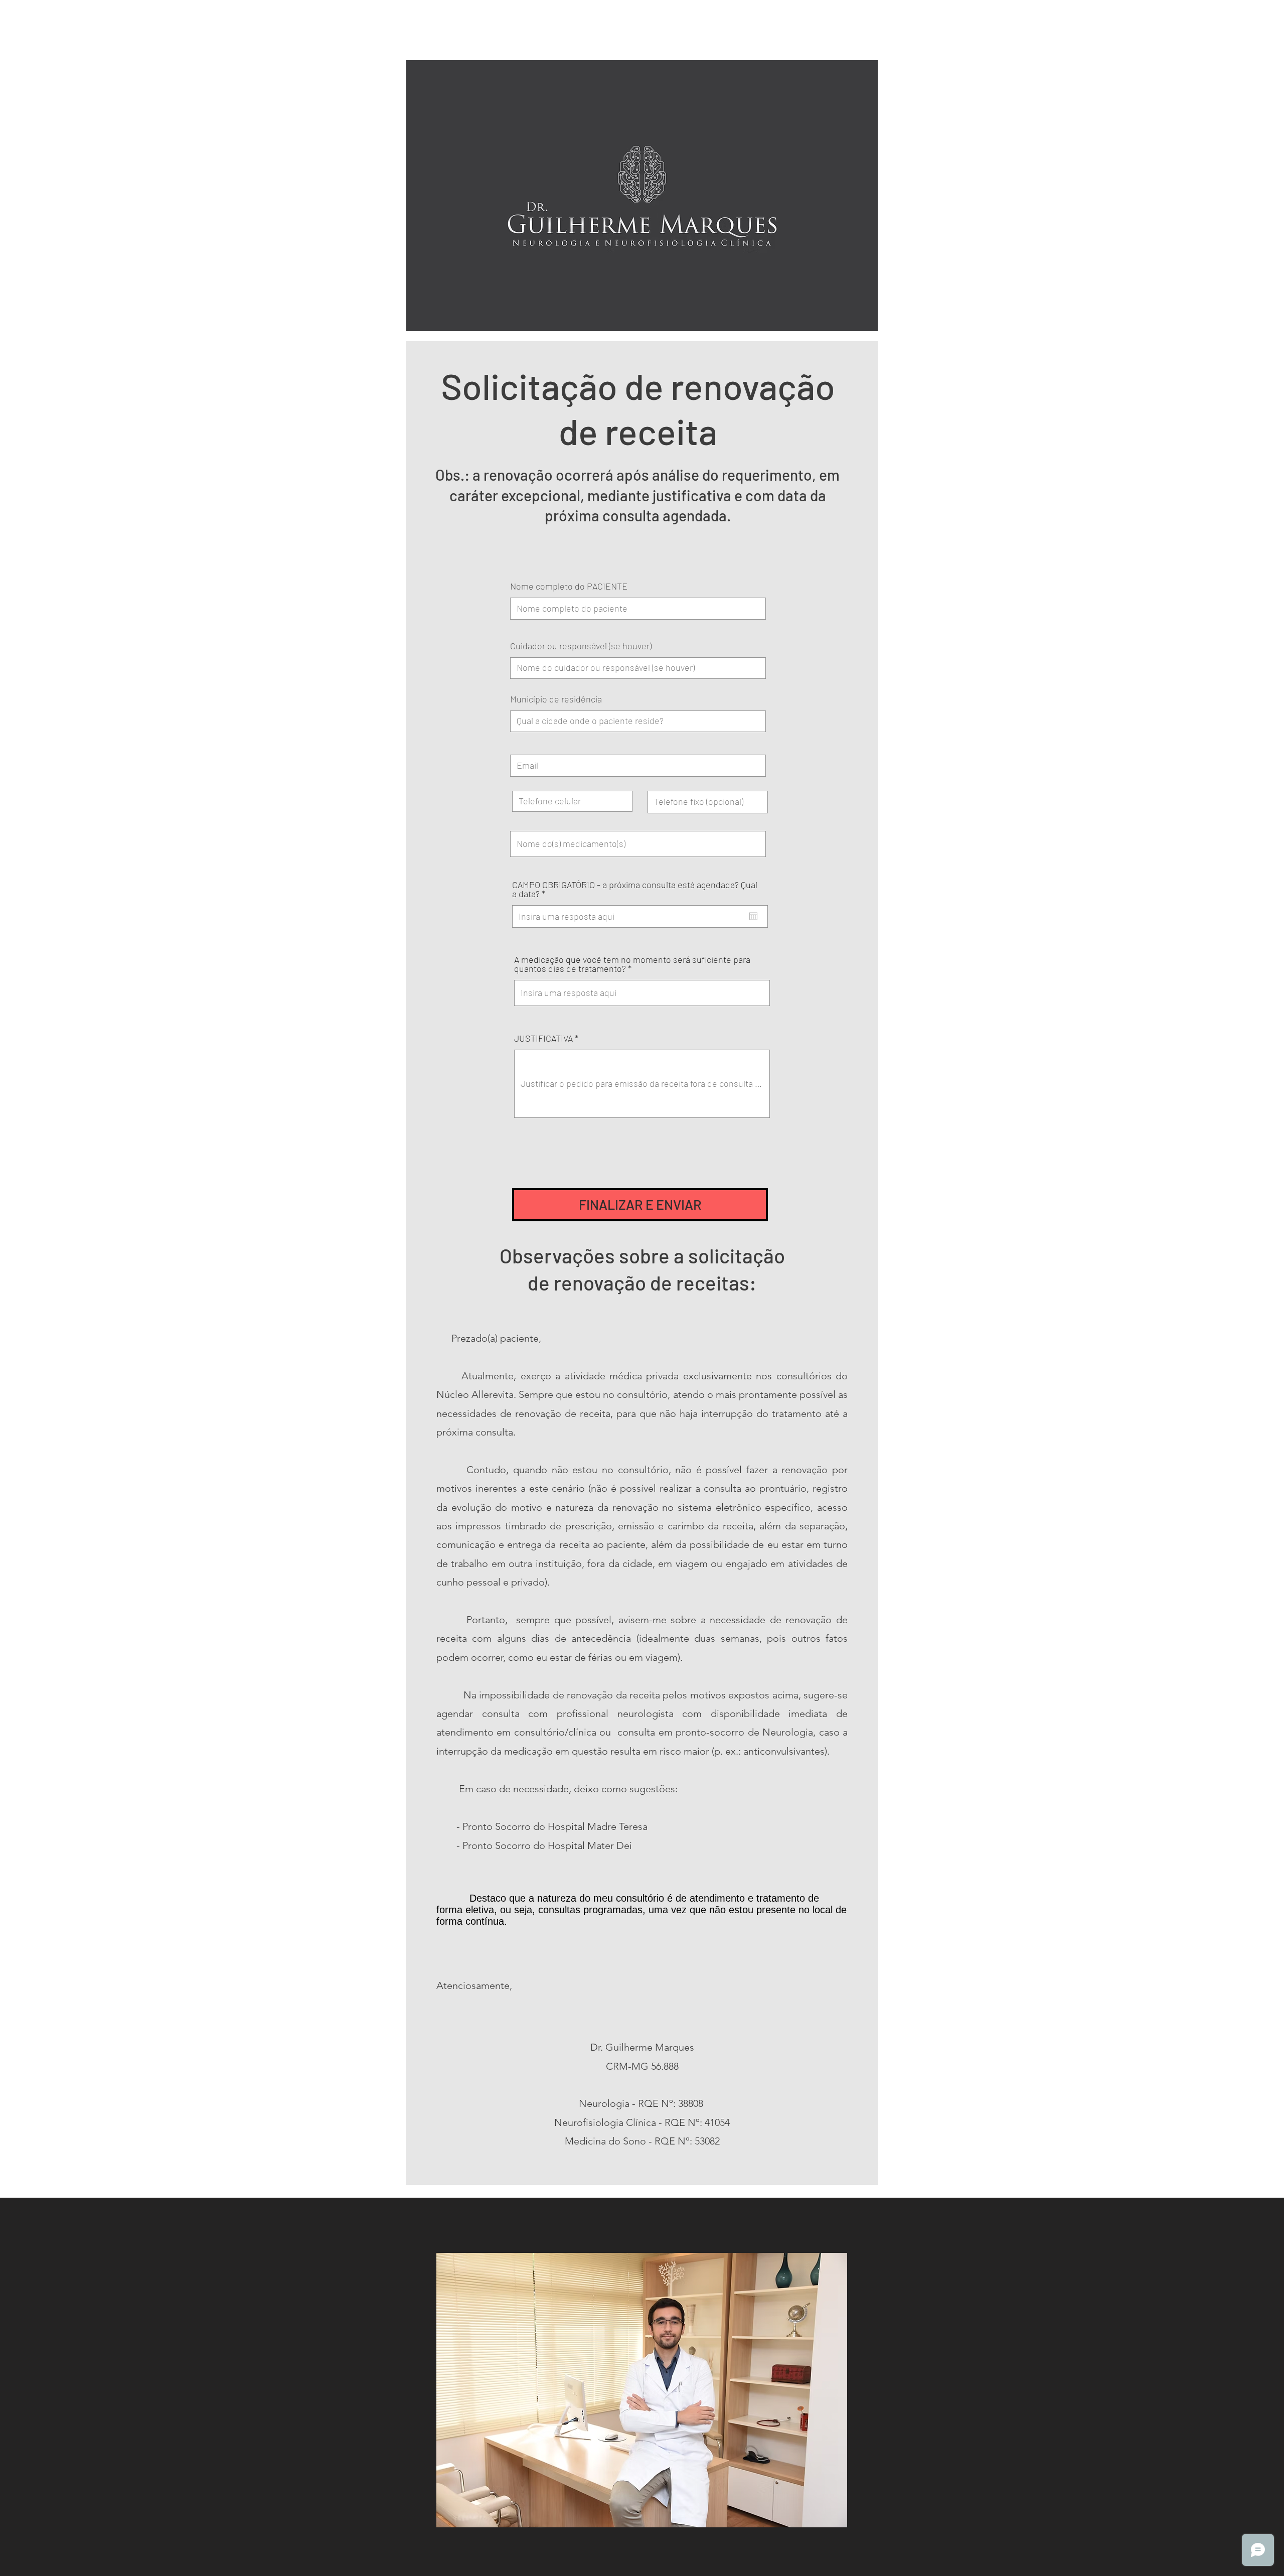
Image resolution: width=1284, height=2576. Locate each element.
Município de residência (556, 699)
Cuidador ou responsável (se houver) (581, 646)
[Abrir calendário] (753, 916)
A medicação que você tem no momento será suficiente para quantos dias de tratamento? (632, 964)
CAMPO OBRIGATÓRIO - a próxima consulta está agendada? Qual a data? (635, 889)
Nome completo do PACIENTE (569, 586)
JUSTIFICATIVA (543, 1038)
